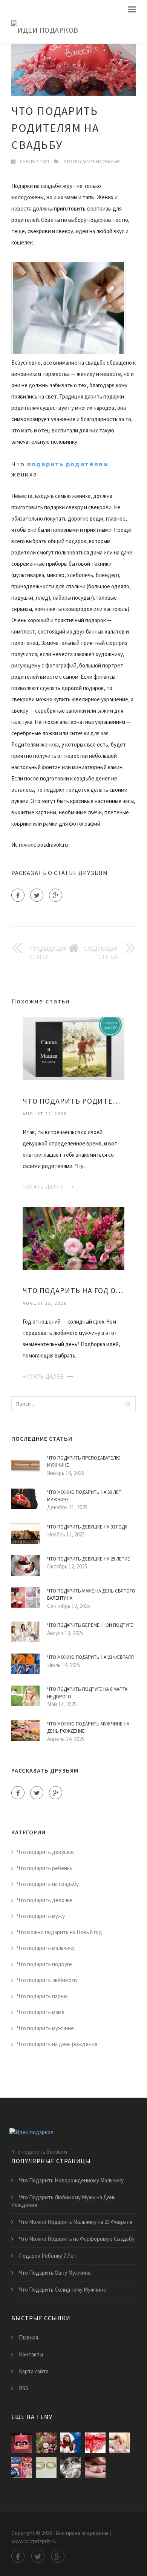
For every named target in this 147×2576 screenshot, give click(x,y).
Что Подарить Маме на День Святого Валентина (91, 1595)
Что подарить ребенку (45, 1868)
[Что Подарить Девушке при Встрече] (46, 2467)
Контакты (31, 2354)
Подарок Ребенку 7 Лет (48, 2256)
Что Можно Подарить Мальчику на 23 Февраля (76, 2222)
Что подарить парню (42, 1996)
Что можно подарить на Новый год (60, 1932)
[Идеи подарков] (73, 30)
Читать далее (43, 1187)
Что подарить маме (41, 2012)
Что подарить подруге (44, 1964)
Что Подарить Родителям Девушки (73, 1101)
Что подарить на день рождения (57, 2044)
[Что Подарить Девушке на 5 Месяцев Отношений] (22, 2467)
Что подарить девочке (45, 1900)
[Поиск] (128, 1404)
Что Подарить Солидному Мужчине (63, 2290)
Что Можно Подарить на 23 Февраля (90, 1657)
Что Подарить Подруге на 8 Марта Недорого (87, 1693)
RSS (24, 2388)
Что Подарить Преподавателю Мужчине (84, 1462)
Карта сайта (34, 2371)
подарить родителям (68, 464)
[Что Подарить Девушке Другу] (95, 2467)
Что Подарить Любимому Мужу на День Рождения (64, 2201)
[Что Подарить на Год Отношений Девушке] (73, 1238)
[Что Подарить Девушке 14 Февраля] (95, 2443)
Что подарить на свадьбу (92, 161)
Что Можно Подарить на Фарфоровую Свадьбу (77, 2239)
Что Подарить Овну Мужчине (55, 2273)
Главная (28, 2337)
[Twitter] (37, 895)
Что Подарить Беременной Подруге (90, 1625)
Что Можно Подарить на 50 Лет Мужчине (84, 1496)
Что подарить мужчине (45, 2028)
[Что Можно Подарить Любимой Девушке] (71, 2443)
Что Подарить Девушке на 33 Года (87, 1527)
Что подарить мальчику (46, 1948)
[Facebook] (18, 895)
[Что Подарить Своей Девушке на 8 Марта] (71, 2467)
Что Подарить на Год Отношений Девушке (73, 1290)
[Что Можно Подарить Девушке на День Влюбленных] (120, 2443)
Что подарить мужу (41, 1916)
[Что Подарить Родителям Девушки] (73, 1048)
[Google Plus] (56, 895)
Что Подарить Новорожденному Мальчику (71, 2180)
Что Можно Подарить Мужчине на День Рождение (88, 1728)
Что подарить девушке (45, 1852)
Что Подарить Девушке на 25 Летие (89, 1559)
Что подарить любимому (47, 1980)
